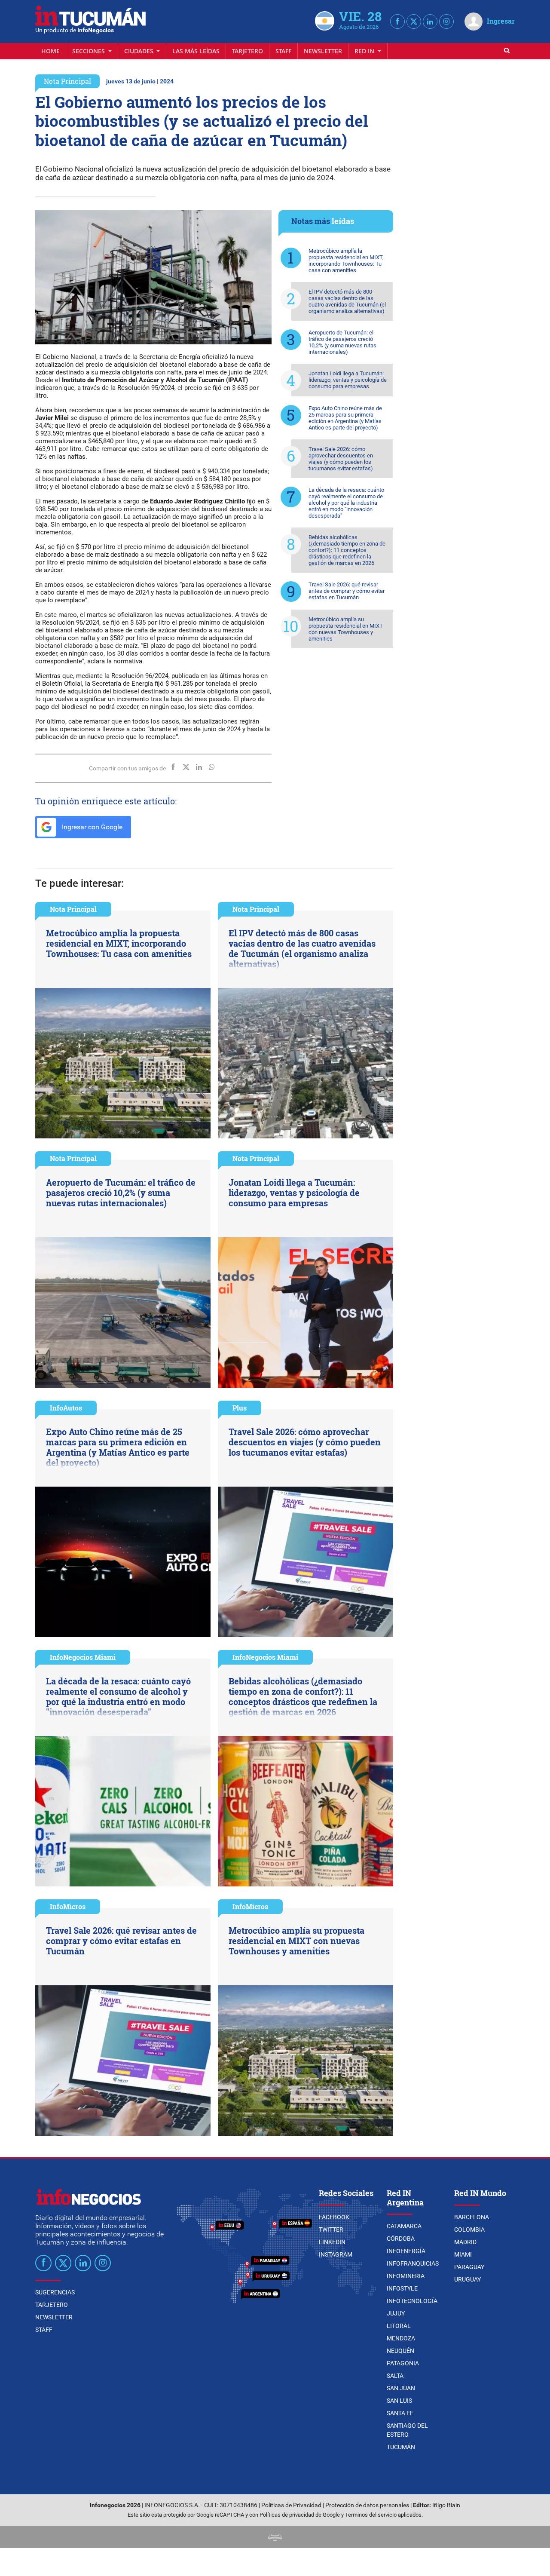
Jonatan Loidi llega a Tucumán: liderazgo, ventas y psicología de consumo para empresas (348, 380)
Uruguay (467, 2279)
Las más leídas (196, 51)
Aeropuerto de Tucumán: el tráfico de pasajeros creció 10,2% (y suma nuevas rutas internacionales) (342, 342)
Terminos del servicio (371, 2515)
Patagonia (403, 2363)
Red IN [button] (365, 51)
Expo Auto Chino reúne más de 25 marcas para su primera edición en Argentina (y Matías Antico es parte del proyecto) (345, 418)
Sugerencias (55, 2292)
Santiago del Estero (407, 2430)
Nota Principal (67, 81)
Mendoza (401, 2338)
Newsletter (323, 51)
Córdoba (401, 2239)
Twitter (331, 2229)
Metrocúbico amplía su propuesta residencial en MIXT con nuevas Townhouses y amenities (346, 629)
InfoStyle (402, 2288)
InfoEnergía (406, 2251)
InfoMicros (68, 1906)
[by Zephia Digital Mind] (275, 2537)
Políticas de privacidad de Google (300, 2515)
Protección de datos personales (367, 2505)
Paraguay (469, 2267)
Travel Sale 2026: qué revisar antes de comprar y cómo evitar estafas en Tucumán (347, 591)
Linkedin (332, 2242)
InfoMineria (406, 2276)
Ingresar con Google (91, 827)
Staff (283, 51)
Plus (240, 1408)
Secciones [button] (89, 51)
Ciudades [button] (140, 51)
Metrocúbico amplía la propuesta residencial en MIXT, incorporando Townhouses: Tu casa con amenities (346, 261)
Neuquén (400, 2351)
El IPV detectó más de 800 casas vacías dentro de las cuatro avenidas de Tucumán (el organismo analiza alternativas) (347, 301)
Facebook (334, 2217)
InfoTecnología (412, 2301)
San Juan (401, 2388)
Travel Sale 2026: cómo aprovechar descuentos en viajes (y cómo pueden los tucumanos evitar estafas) (341, 459)
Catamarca (404, 2226)
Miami (463, 2254)
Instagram (336, 2254)
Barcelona (472, 2217)
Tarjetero (247, 51)
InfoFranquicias (413, 2263)
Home (50, 51)
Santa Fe (400, 2413)
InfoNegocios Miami (83, 1657)
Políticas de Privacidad (291, 2505)
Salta (395, 2376)
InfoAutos (66, 1408)
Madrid (465, 2242)
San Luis (399, 2401)
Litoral (399, 2326)
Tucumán (401, 2447)
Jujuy (396, 2313)
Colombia (469, 2229)
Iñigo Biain (446, 2505)
